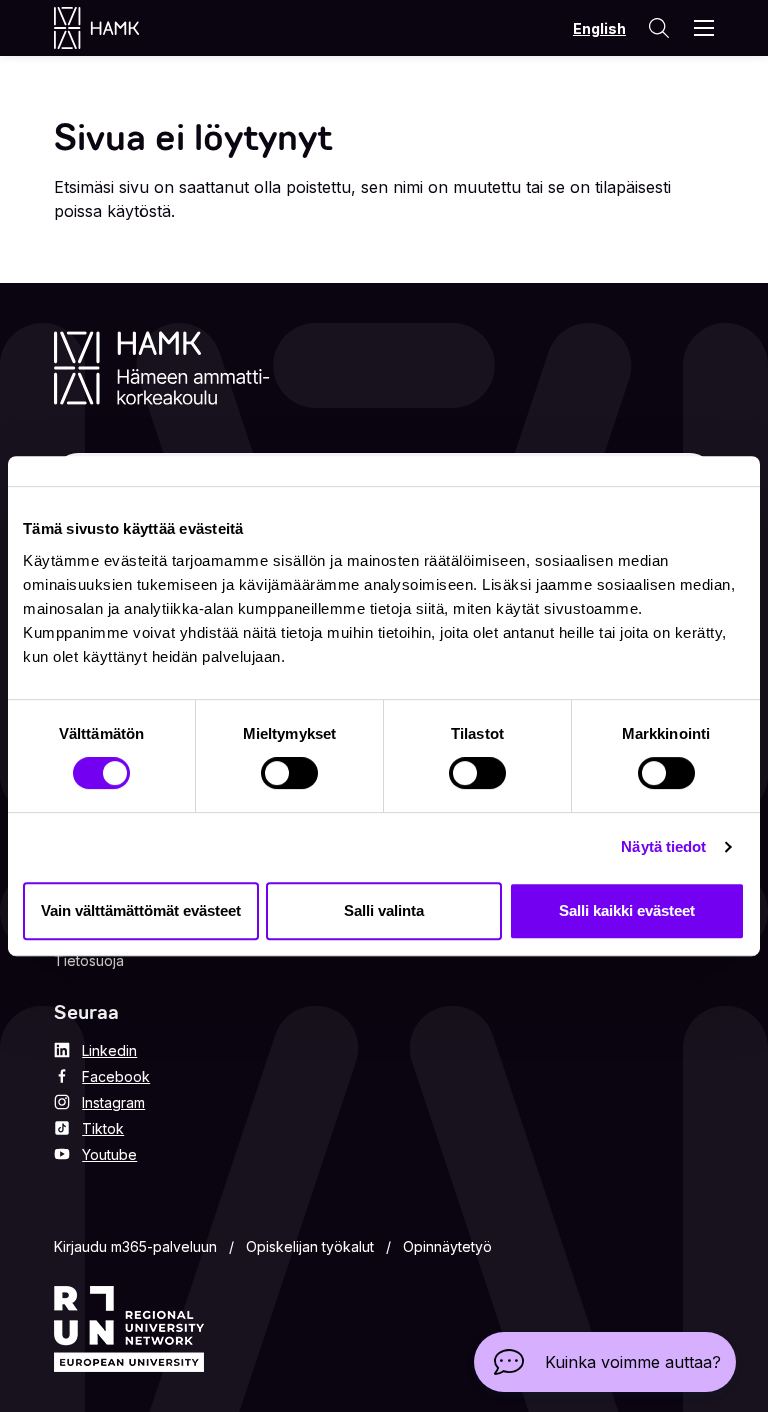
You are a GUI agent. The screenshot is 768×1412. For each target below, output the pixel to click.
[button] (605, 1362)
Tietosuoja (89, 960)
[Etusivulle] (116, 28)
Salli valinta (384, 910)
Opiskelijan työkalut (310, 1246)
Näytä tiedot (663, 846)
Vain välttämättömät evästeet (141, 910)
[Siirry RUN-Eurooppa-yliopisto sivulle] (129, 1329)
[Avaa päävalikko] (704, 28)
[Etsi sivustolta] (658, 28)
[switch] (289, 773)
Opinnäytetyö (447, 1246)
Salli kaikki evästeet (627, 910)
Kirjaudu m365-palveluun (135, 1246)
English (599, 28)
